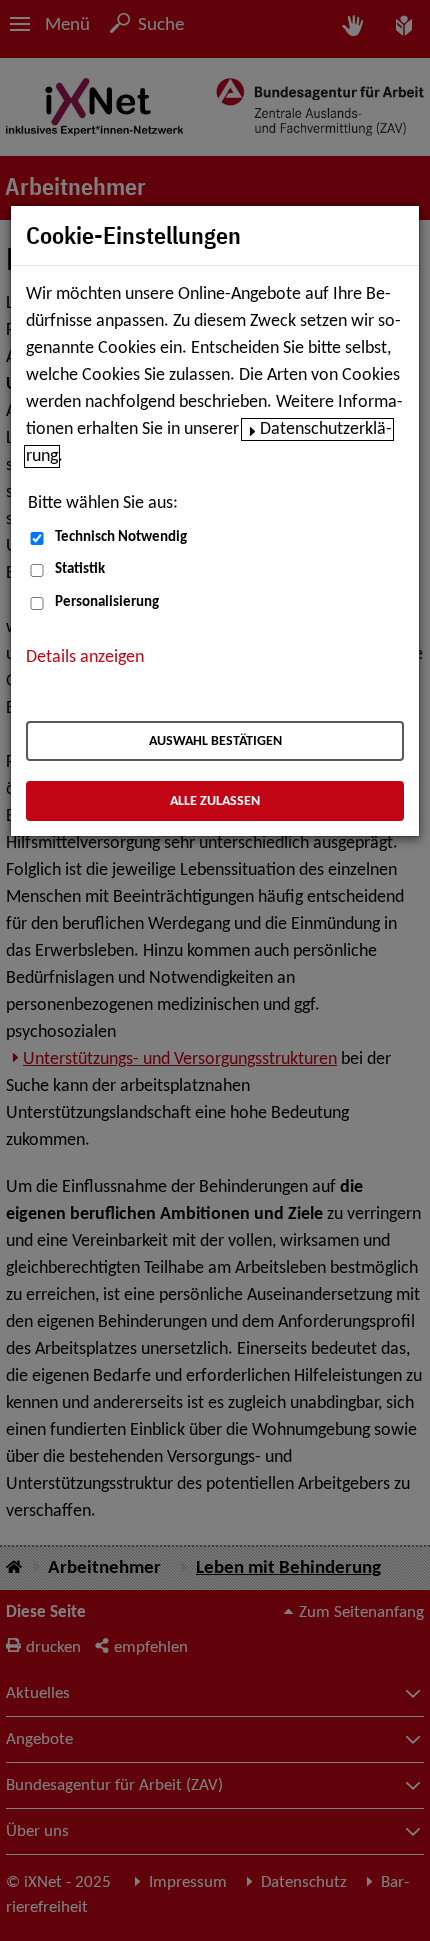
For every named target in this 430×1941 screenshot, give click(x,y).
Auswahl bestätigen (215, 741)
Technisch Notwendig (121, 537)
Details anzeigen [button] (85, 657)
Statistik (80, 569)
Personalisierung (107, 602)
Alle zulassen (215, 801)
